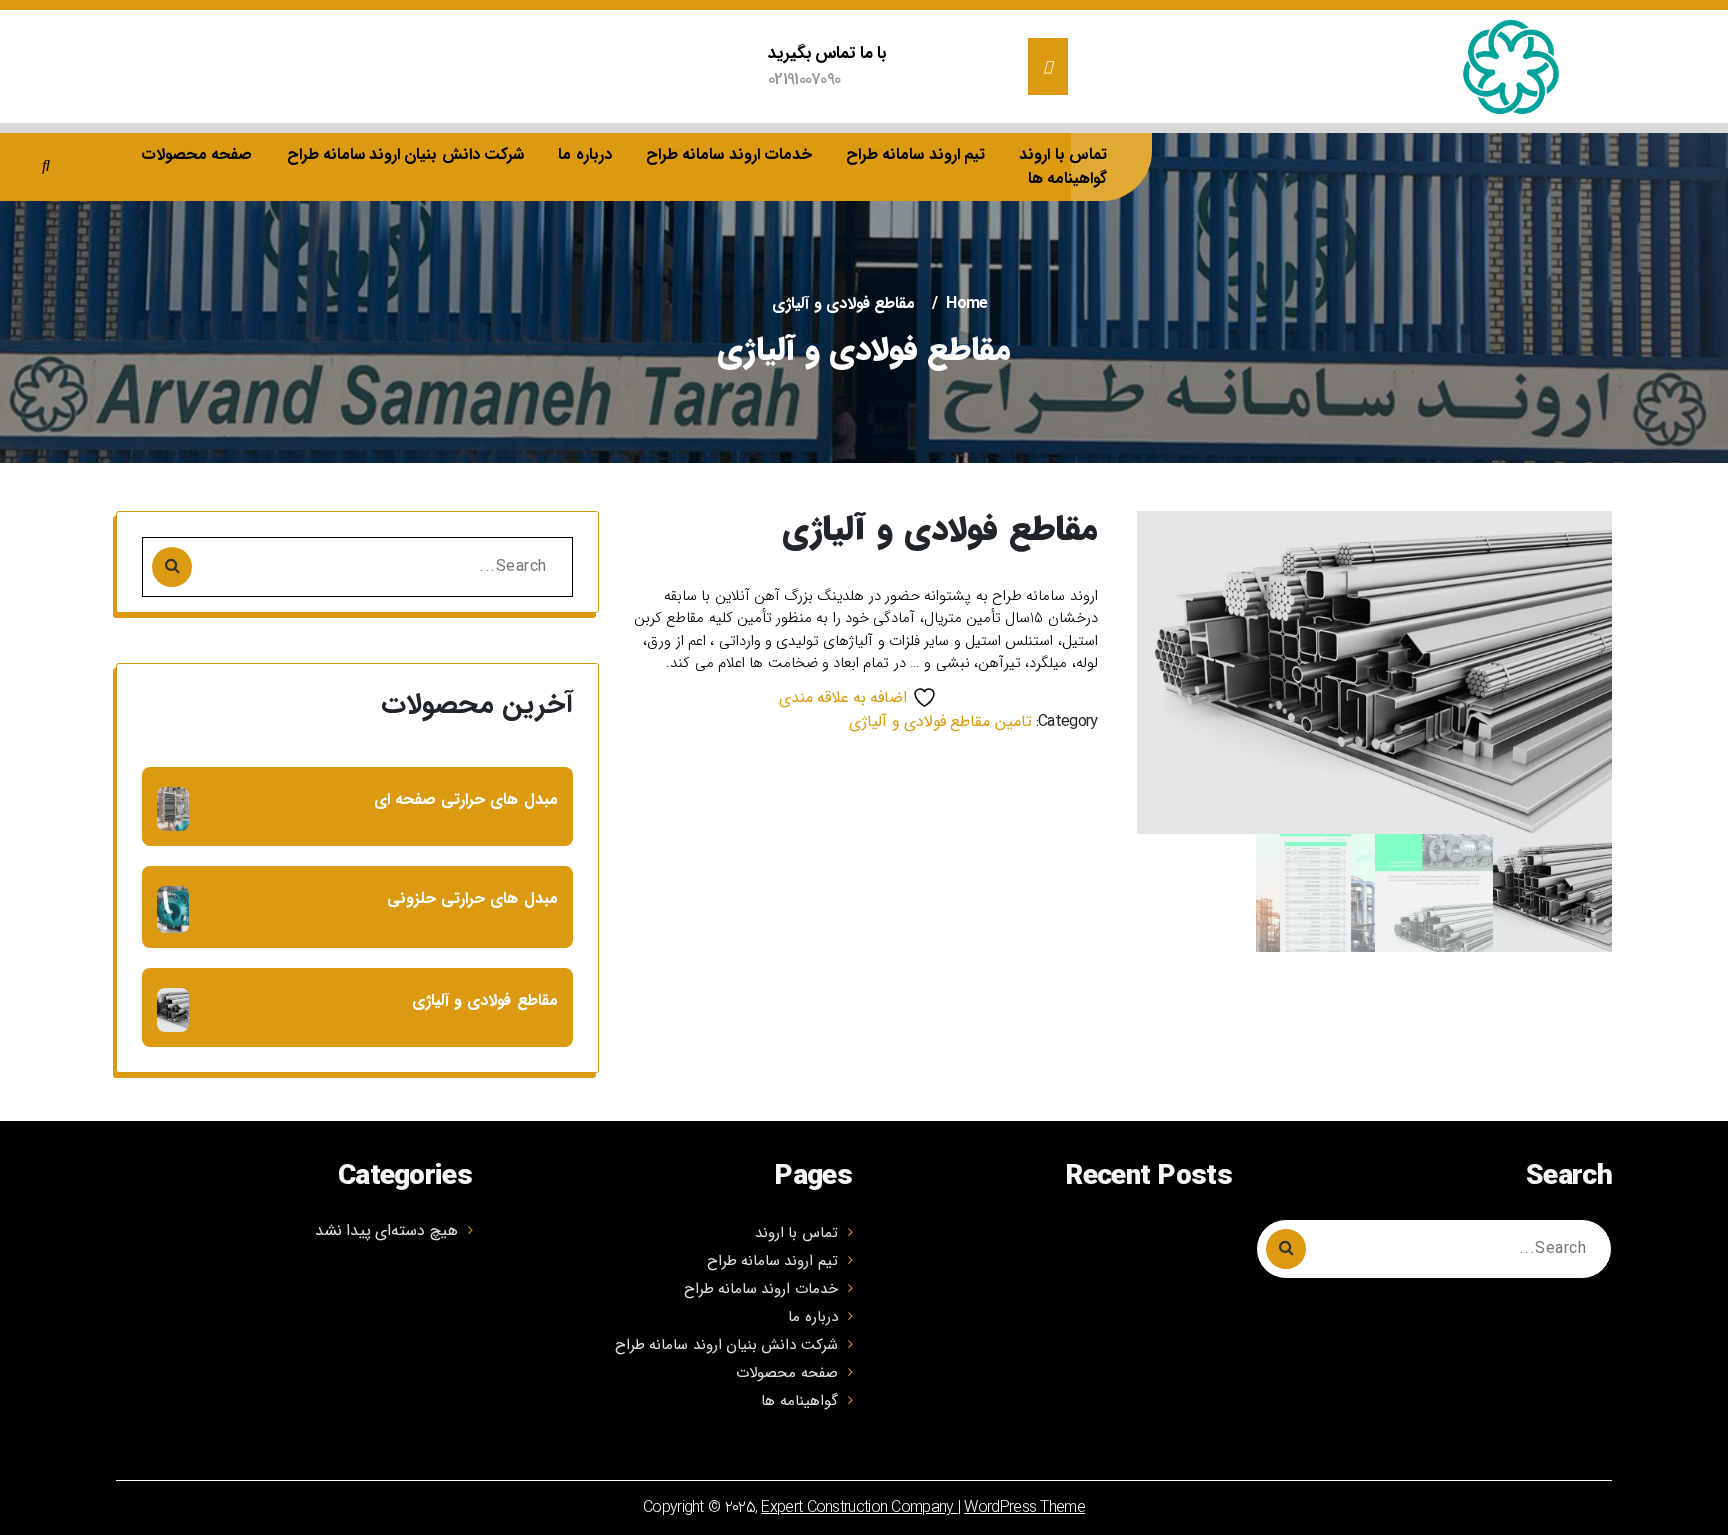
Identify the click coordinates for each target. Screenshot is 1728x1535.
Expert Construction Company (859, 1507)
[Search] (172, 567)
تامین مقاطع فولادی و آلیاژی (940, 721)
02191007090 (804, 79)
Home (966, 303)
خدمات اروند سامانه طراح (729, 154)
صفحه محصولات (196, 154)
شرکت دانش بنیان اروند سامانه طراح (406, 154)
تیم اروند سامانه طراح (915, 154)
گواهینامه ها (1067, 178)
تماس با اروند (1063, 154)
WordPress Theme (1024, 1507)
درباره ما (584, 154)
